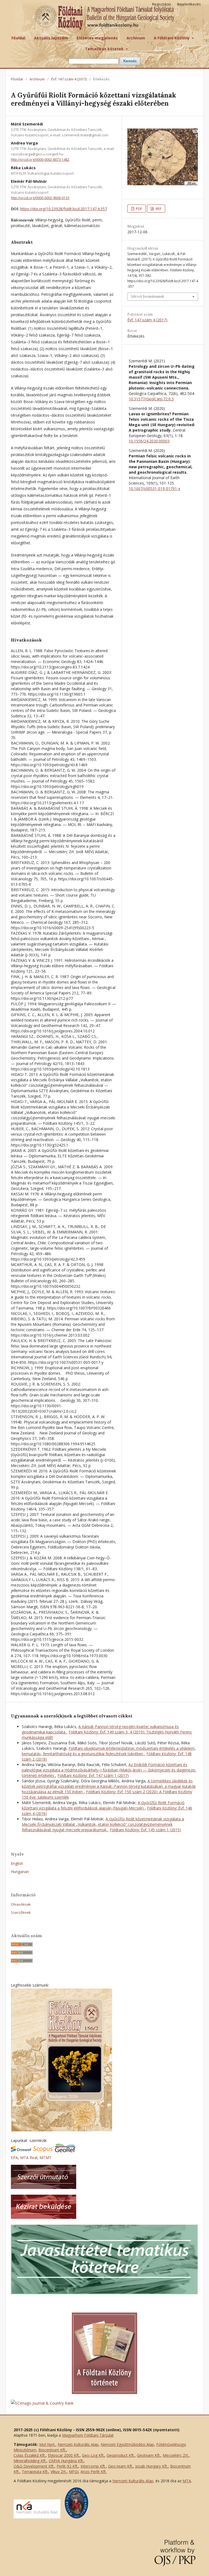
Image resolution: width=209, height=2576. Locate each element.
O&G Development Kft (34, 2466)
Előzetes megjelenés (97, 38)
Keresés (130, 61)
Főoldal (18, 38)
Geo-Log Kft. (93, 2455)
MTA (187, 2481)
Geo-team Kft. (121, 2466)
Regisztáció (162, 4)
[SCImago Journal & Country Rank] (42, 2403)
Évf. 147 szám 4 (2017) (69, 79)
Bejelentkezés (189, 4)
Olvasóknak (21, 1904)
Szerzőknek (21, 1912)
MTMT (45, 2158)
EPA (14, 2158)
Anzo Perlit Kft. (94, 2472)
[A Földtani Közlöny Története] (104, 2393)
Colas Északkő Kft (29, 2455)
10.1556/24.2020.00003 (149, 441)
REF (158, 209)
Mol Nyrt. (47, 2444)
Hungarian (20, 1872)
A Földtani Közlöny (172, 38)
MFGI (74, 2472)
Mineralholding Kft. (30, 2461)
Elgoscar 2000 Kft (63, 2455)
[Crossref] (21, 2151)
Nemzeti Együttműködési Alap (127, 2444)
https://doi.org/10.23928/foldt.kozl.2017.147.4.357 (64, 209)
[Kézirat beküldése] (44, 2217)
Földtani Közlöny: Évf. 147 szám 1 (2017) (93, 1775)
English (17, 1863)
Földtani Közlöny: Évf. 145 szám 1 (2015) (145, 1830)
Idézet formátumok (148, 296)
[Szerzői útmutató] (44, 2187)
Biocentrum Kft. (52, 2450)
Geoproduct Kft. (121, 2455)
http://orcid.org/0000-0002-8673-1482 (40, 160)
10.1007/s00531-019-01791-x (154, 489)
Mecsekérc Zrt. (176, 2455)
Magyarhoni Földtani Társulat (88, 2435)
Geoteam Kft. (149, 2455)
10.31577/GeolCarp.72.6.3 (151, 399)
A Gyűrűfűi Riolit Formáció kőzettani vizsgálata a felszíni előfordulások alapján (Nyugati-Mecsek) (103, 1805)
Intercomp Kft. (93, 2466)
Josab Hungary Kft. (152, 2466)
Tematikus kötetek (105, 49)
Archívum (136, 38)
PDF (139, 209)
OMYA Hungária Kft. (66, 2461)
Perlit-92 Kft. (67, 2466)
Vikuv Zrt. (59, 2472)
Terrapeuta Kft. (35, 2472)
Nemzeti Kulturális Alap (78, 2444)
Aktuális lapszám (51, 38)
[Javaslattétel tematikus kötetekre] (104, 2293)
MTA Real (29, 2158)
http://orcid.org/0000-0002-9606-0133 (40, 198)
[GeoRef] (65, 2151)
